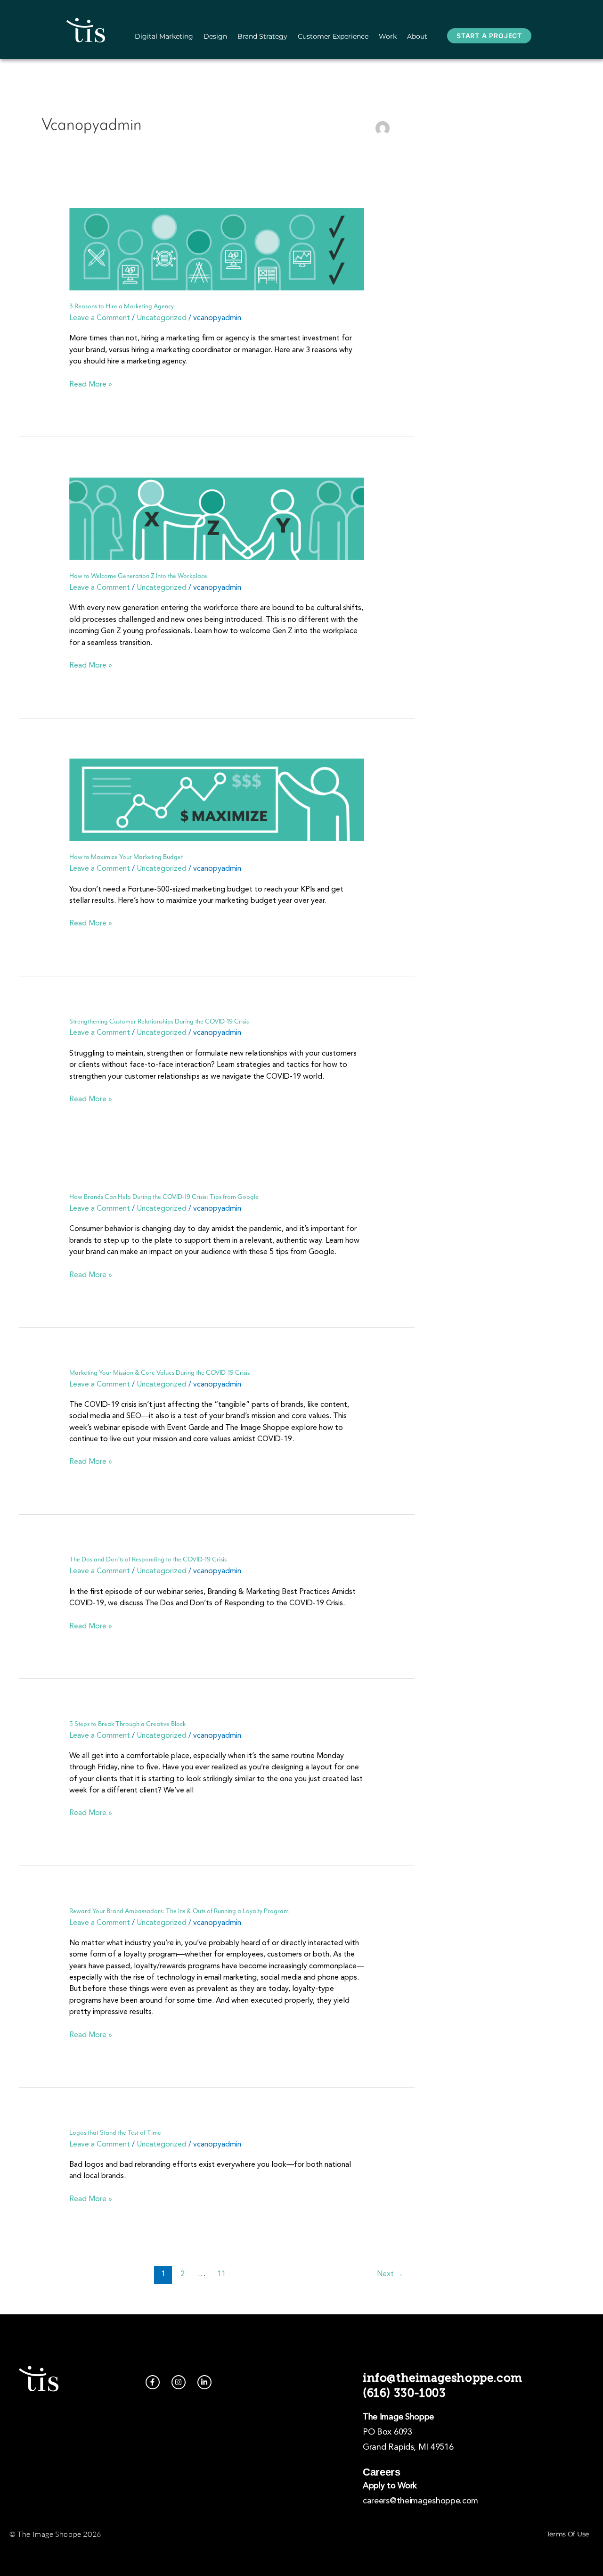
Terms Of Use (568, 2534)
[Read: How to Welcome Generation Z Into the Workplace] (217, 519)
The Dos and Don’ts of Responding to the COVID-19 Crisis (148, 1559)
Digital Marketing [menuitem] (164, 36)
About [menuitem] (417, 36)
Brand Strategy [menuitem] (262, 36)
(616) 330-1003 (404, 2393)
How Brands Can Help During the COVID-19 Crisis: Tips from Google (164, 1197)
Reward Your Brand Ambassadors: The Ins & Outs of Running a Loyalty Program (179, 1911)
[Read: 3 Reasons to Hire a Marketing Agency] (217, 249)
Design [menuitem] (215, 36)
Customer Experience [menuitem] (333, 36)
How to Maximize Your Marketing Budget (126, 857)
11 (221, 2274)
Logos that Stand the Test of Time (115, 2133)
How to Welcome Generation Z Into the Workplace (138, 576)
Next (390, 2274)
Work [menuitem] (388, 36)
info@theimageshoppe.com (443, 2378)
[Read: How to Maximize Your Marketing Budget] (217, 800)
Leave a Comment (100, 318)
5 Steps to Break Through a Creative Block (127, 1724)
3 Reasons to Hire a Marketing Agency (122, 306)
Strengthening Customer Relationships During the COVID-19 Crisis (159, 1021)
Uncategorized (162, 318)
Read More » (91, 384)
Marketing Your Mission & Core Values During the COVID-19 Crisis (159, 1373)
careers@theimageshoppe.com (420, 2501)
